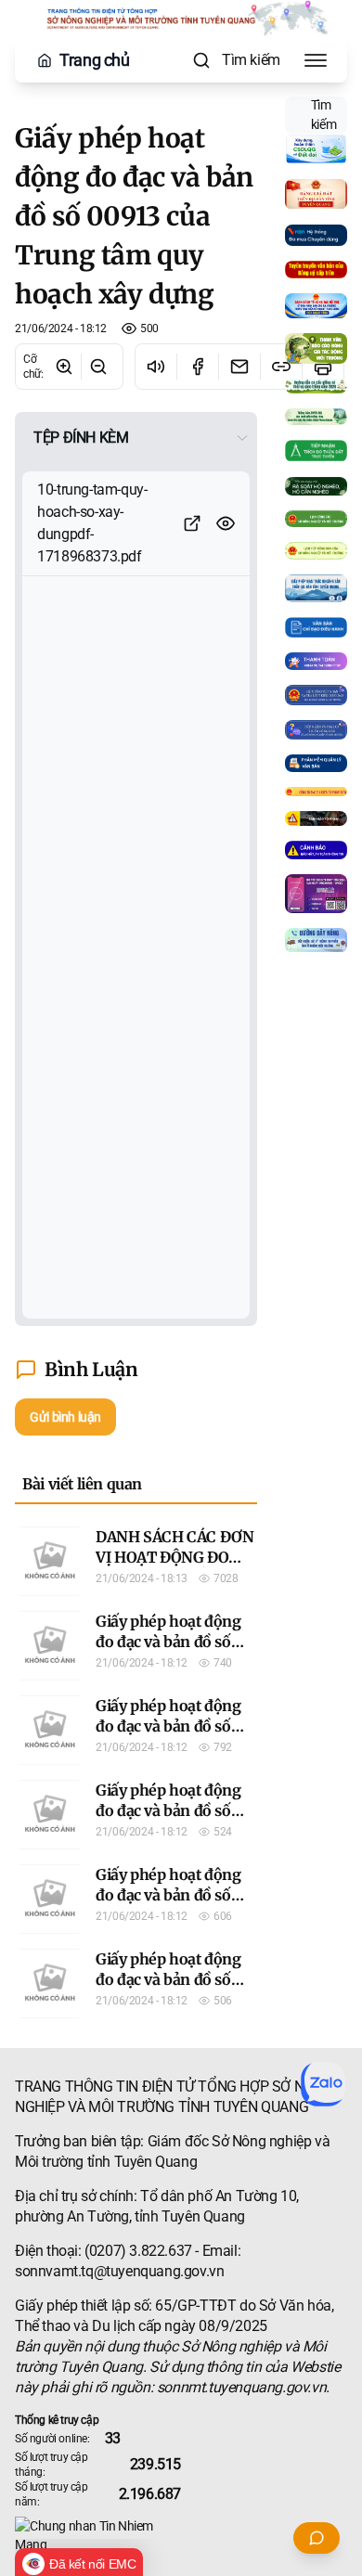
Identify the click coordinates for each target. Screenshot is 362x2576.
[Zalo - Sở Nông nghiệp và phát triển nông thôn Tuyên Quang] (323, 2084)
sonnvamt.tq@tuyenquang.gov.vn (119, 2271)
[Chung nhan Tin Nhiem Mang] (181, 2535)
